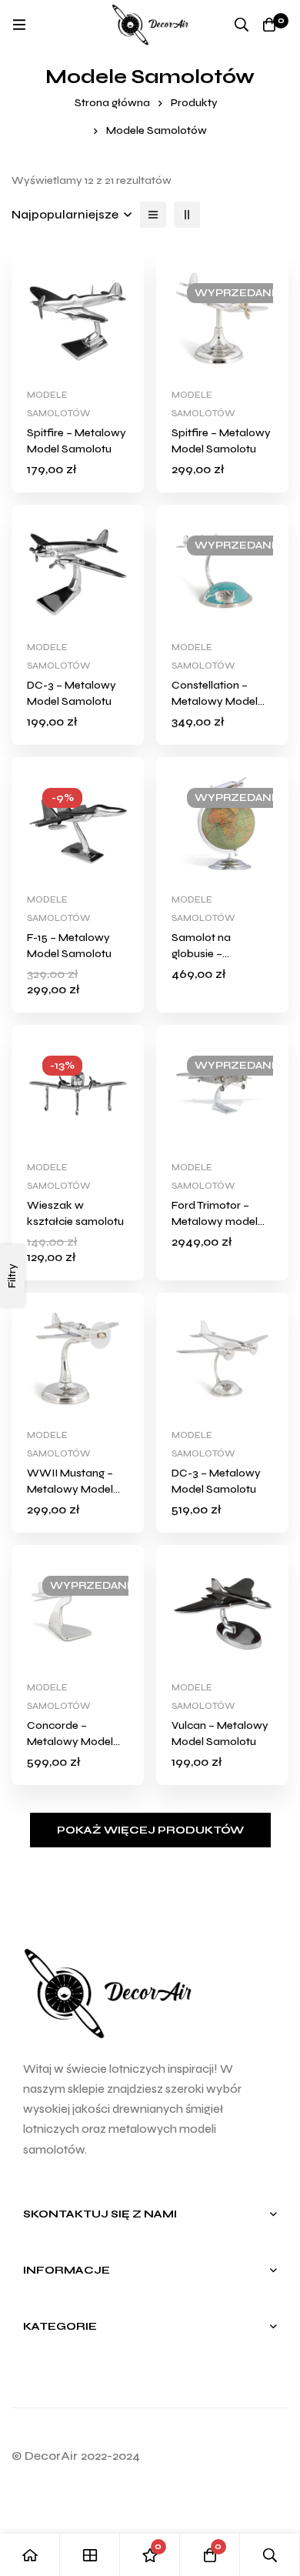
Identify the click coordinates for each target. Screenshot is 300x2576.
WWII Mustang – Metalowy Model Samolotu (70, 1489)
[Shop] (90, 2555)
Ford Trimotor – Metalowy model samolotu (215, 1221)
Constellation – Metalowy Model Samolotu (215, 701)
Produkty (194, 103)
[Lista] (153, 215)
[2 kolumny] (187, 215)
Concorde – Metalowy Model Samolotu (70, 1742)
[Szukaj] (242, 25)
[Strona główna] (30, 2555)
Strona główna (112, 103)
